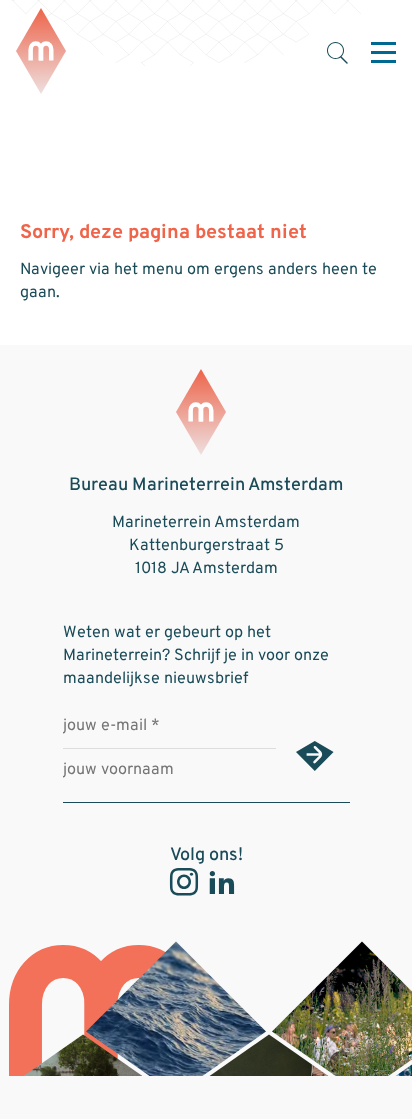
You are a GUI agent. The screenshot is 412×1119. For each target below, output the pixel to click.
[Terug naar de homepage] (41, 52)
